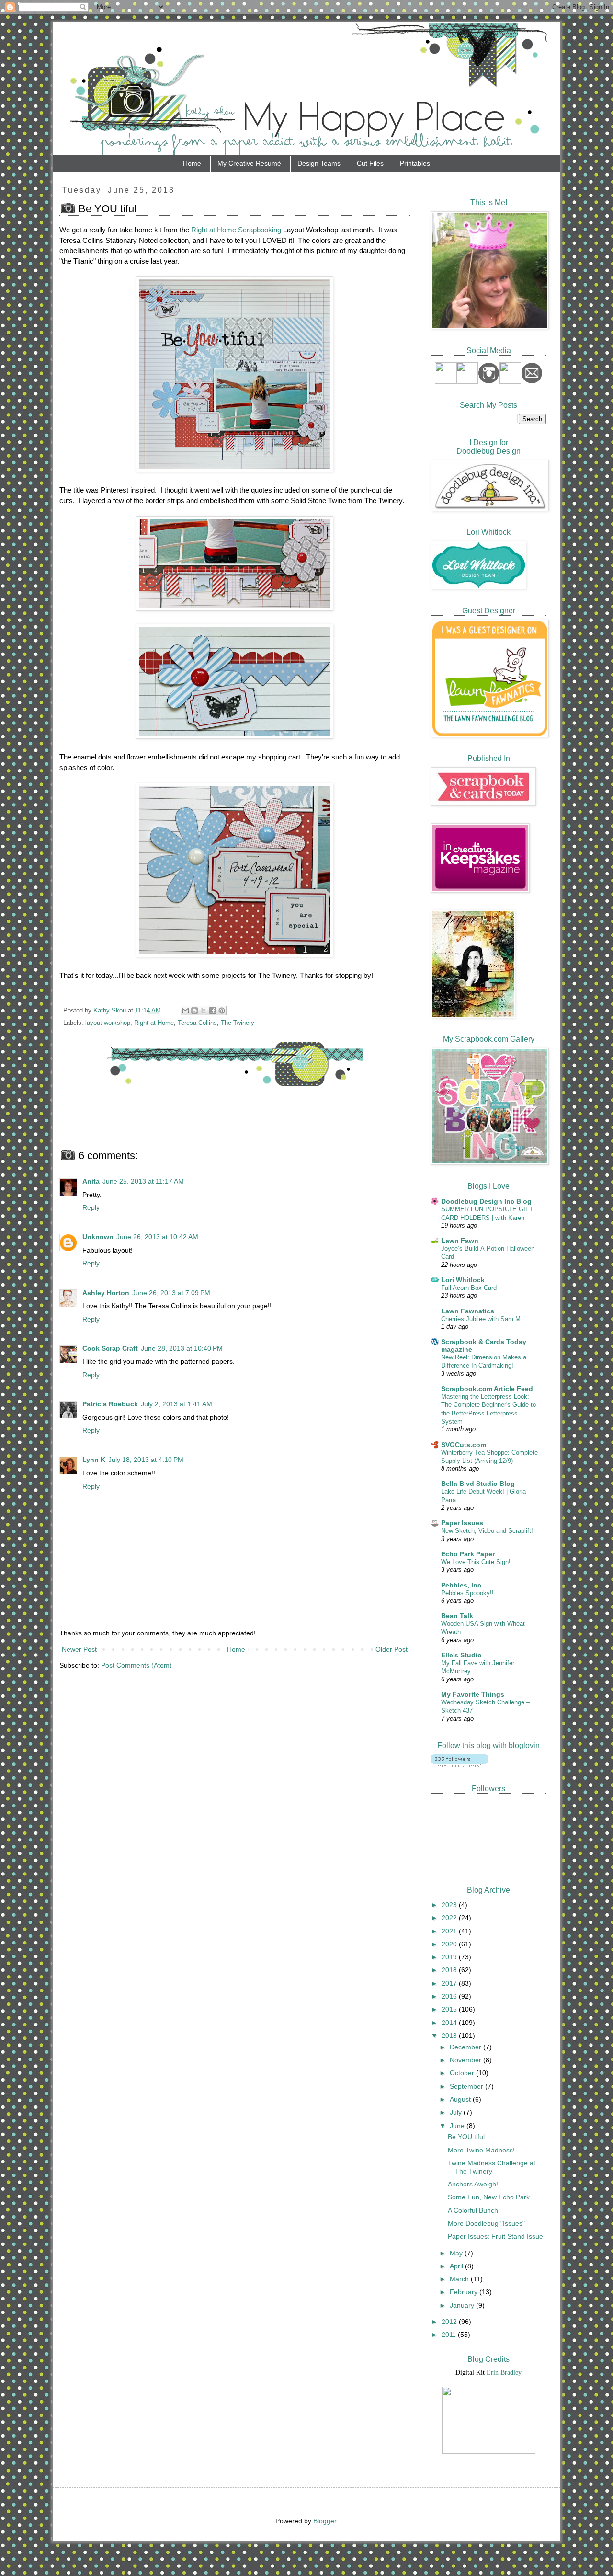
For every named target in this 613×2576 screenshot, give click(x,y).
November (466, 2060)
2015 (450, 2009)
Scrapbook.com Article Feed (487, 1389)
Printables (415, 163)
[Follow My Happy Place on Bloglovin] (460, 1765)
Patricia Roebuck (110, 1404)
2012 (450, 2322)
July (457, 2112)
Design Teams (319, 163)
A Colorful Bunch (473, 2210)
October (463, 2073)
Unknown (98, 1237)
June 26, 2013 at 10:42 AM (157, 1237)
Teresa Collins (197, 1023)
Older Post (392, 1649)
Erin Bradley (504, 2373)
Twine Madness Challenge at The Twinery (492, 2167)
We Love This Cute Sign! (476, 1562)
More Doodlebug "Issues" (486, 2223)
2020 (450, 1944)
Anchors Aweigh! (473, 2184)
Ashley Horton (106, 1293)
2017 (450, 1983)
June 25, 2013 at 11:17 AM (143, 1181)
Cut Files (370, 163)
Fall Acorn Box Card (469, 1288)
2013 (450, 2035)
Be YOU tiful (466, 2137)
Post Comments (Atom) (136, 1665)
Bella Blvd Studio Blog (478, 1483)
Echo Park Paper (468, 1554)
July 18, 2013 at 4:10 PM (146, 1460)
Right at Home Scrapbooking (236, 230)
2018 (450, 1970)
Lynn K (94, 1460)
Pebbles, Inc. (462, 1585)
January (463, 2305)
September (467, 2086)
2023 (450, 1905)
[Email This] (185, 1011)
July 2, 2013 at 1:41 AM (176, 1404)
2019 (450, 1957)
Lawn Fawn (460, 1241)
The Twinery (238, 1023)
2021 (450, 1931)
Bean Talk (457, 1616)
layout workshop (108, 1023)
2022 (450, 1918)
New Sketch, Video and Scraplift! (487, 1531)
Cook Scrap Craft (110, 1348)
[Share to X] (204, 1011)
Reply (91, 1207)
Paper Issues (462, 1523)
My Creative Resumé (249, 163)
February (465, 2292)
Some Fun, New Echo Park (489, 2197)
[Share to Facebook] (213, 1011)
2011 (450, 2334)
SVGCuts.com (464, 1445)
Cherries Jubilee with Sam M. (482, 1319)
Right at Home (154, 1023)
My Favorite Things (473, 1694)
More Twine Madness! (481, 2150)
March (460, 2279)
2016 (450, 1996)
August (461, 2099)
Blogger (325, 2521)
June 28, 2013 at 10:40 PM (182, 1348)
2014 (450, 2023)
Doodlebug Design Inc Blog (486, 1201)
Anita (91, 1181)
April (457, 2266)
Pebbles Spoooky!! (467, 1593)
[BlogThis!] (194, 1011)
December (466, 2047)
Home (192, 163)
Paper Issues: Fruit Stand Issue (495, 2236)
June (458, 2126)
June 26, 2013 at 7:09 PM (171, 1293)
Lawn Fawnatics (468, 1311)
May (457, 2253)
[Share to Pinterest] (222, 1011)
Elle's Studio (461, 1655)
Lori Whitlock (463, 1280)
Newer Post (79, 1649)
